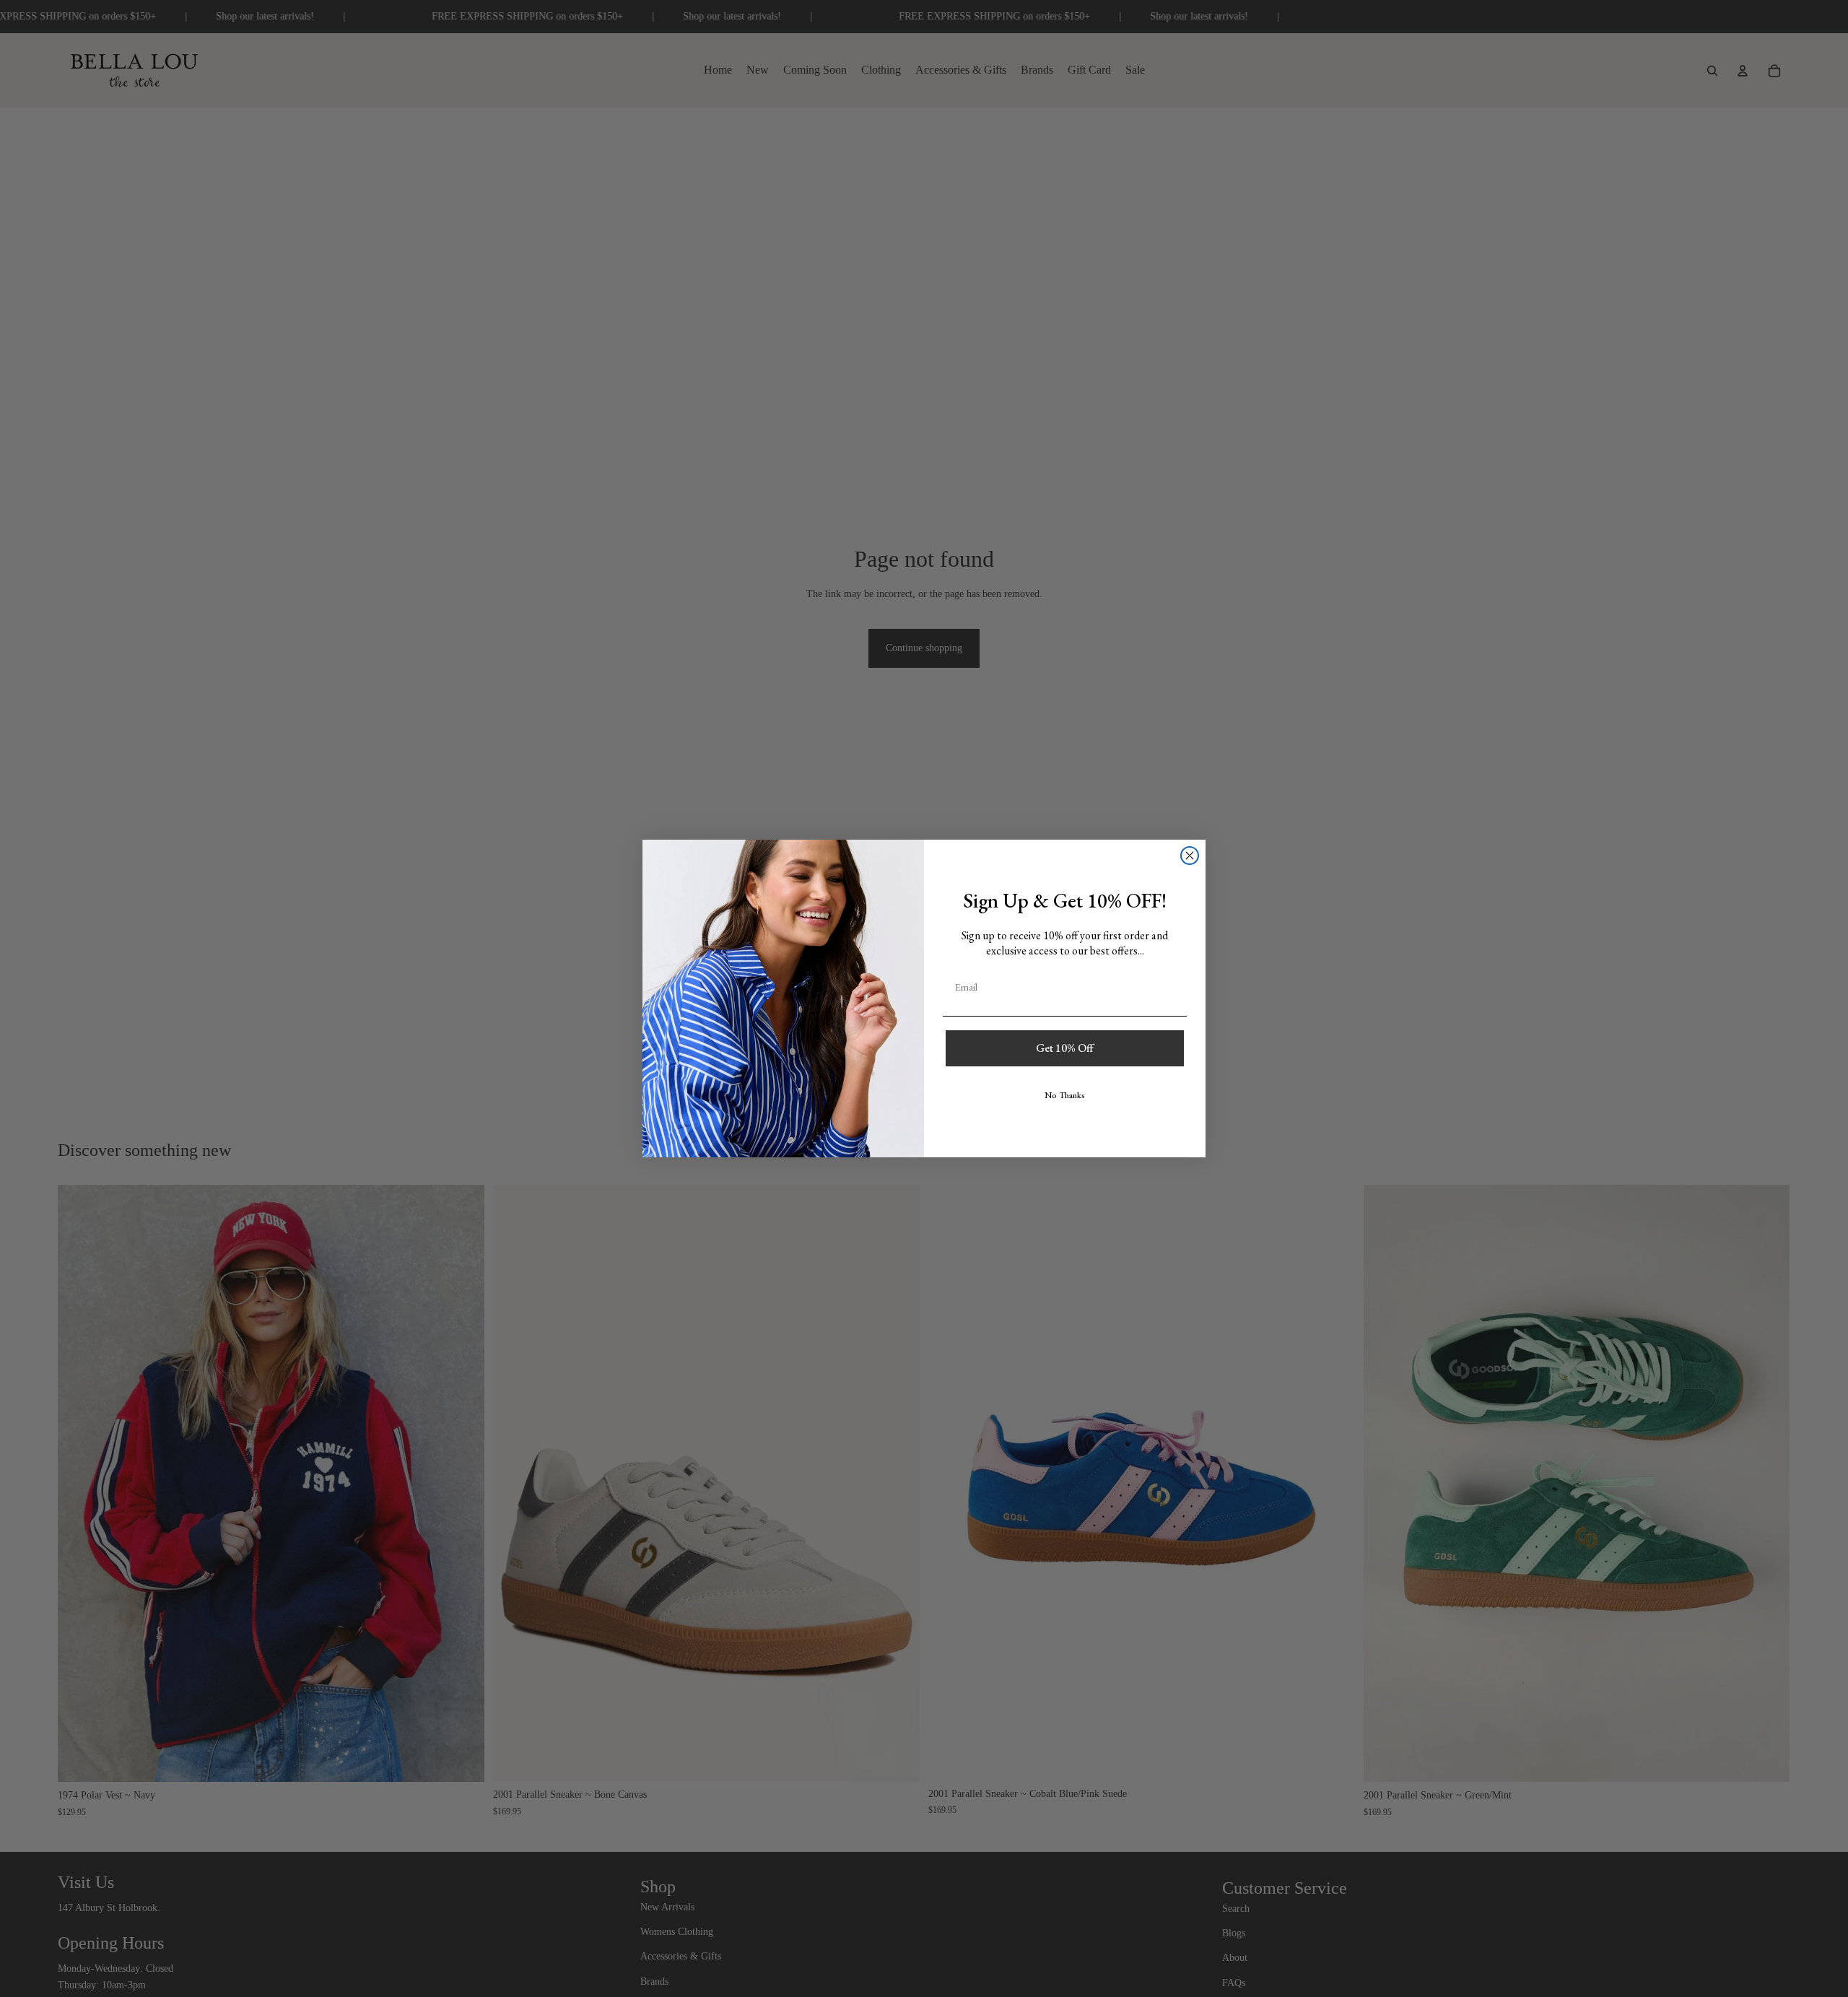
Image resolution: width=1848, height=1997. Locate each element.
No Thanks (1065, 1095)
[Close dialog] (1190, 856)
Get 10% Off (1065, 1048)
